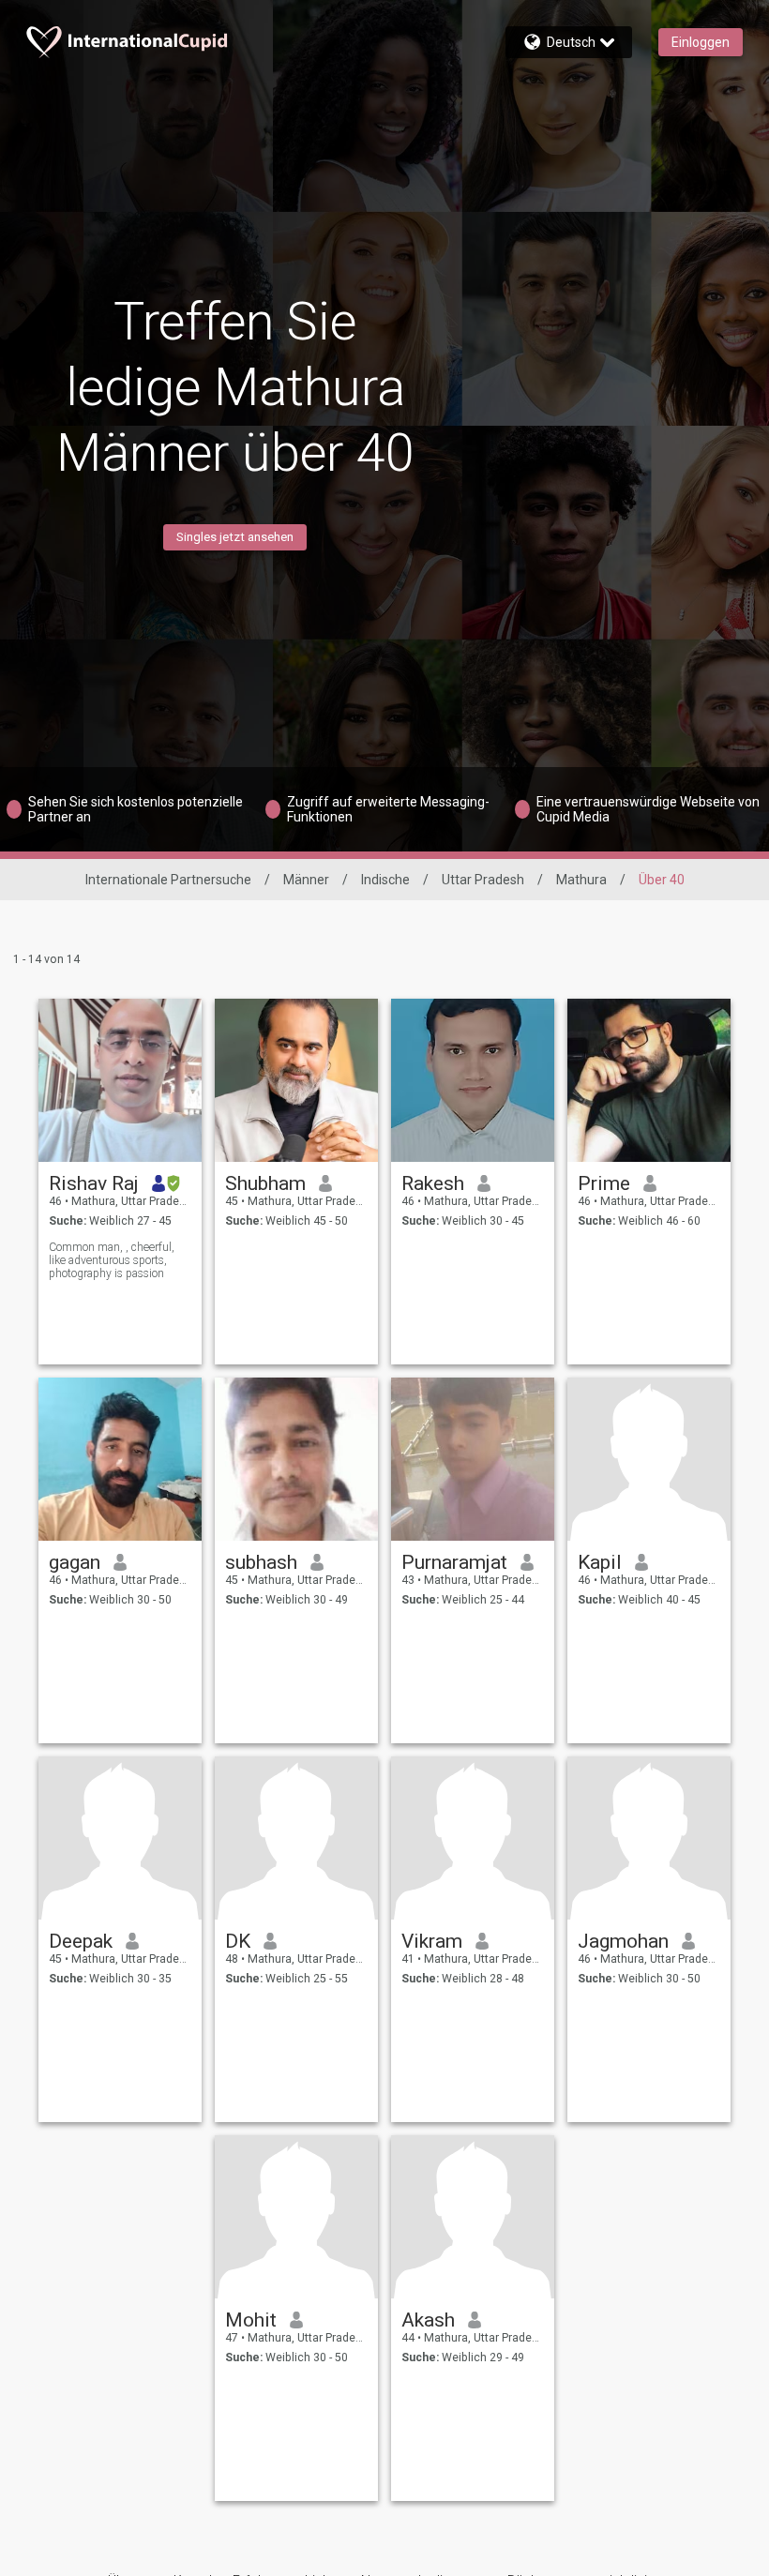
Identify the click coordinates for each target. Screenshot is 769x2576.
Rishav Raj (94, 1183)
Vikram (432, 1941)
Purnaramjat (454, 1562)
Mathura (581, 880)
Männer (306, 880)
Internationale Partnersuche (168, 880)
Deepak (81, 1941)
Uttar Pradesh (483, 880)
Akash (428, 2320)
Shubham (265, 1183)
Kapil (600, 1562)
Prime (604, 1183)
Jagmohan (623, 1941)
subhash (261, 1562)
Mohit (251, 2320)
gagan (75, 1562)
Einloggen (701, 42)
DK (238, 1941)
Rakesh (433, 1183)
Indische (385, 880)
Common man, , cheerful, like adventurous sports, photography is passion (112, 1260)
